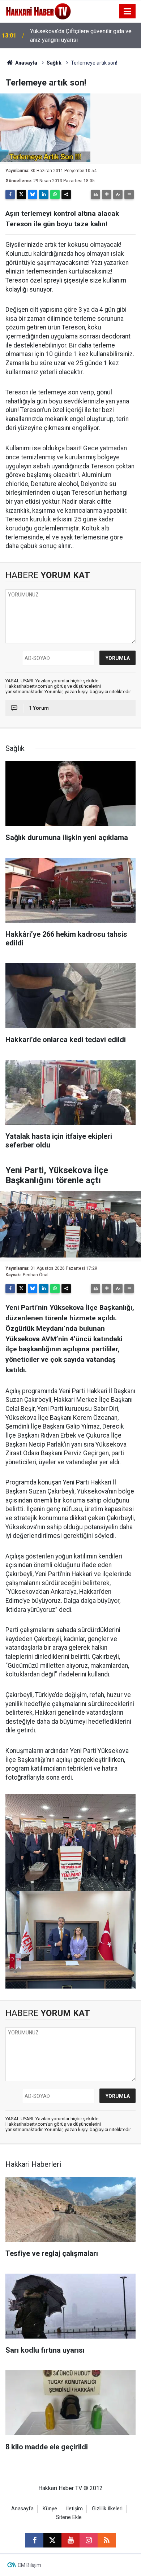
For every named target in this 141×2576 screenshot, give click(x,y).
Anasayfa (26, 63)
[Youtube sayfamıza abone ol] (70, 2540)
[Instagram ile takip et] (89, 2540)
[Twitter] (21, 194)
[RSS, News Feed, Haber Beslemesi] (107, 2540)
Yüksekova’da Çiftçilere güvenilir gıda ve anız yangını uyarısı (81, 36)
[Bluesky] (33, 194)
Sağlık (54, 63)
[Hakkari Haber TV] (39, 11)
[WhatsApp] (55, 194)
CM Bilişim (29, 2565)
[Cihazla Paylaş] (66, 194)
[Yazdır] (95, 194)
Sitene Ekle (69, 2517)
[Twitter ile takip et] (52, 2540)
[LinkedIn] (44, 194)
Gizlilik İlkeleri (107, 2509)
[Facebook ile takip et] (34, 2540)
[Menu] (128, 12)
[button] (107, 194)
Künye (50, 2509)
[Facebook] (10, 194)
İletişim (74, 2509)
